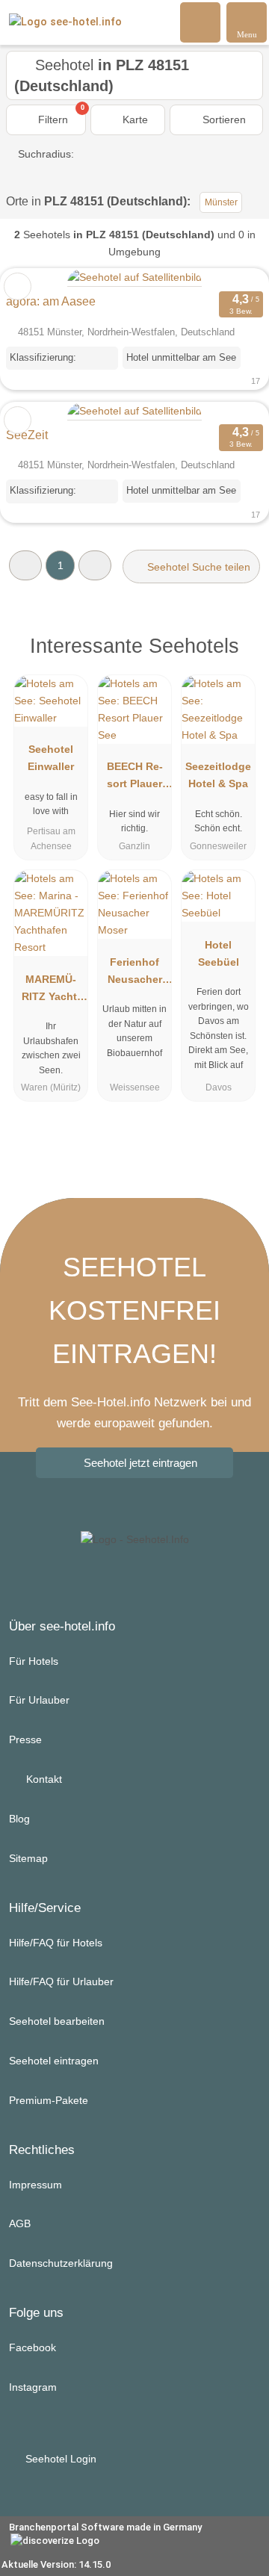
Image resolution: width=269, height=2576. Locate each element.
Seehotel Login (59, 2459)
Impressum (35, 2185)
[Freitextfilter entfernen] (201, 22)
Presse (25, 1739)
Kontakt (43, 1779)
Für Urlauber (39, 1700)
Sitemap (28, 1858)
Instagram (33, 2387)
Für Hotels (34, 1661)
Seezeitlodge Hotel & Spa (218, 775)
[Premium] (238, 650)
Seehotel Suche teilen (197, 567)
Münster (221, 202)
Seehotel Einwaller (51, 758)
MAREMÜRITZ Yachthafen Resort (51, 991)
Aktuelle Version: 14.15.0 (56, 2564)
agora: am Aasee (51, 301)
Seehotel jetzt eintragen (140, 1463)
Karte (134, 120)
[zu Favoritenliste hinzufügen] (18, 286)
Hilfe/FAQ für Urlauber (61, 1981)
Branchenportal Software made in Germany (101, 2535)
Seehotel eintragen (54, 2061)
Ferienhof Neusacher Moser (135, 974)
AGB (20, 2223)
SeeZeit (27, 435)
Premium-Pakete (49, 2100)
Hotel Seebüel (219, 953)
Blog (19, 1819)
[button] (25, 565)
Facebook (33, 2347)
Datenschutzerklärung (61, 2263)
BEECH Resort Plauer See (135, 778)
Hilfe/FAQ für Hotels (56, 1943)
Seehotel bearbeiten (57, 2021)
